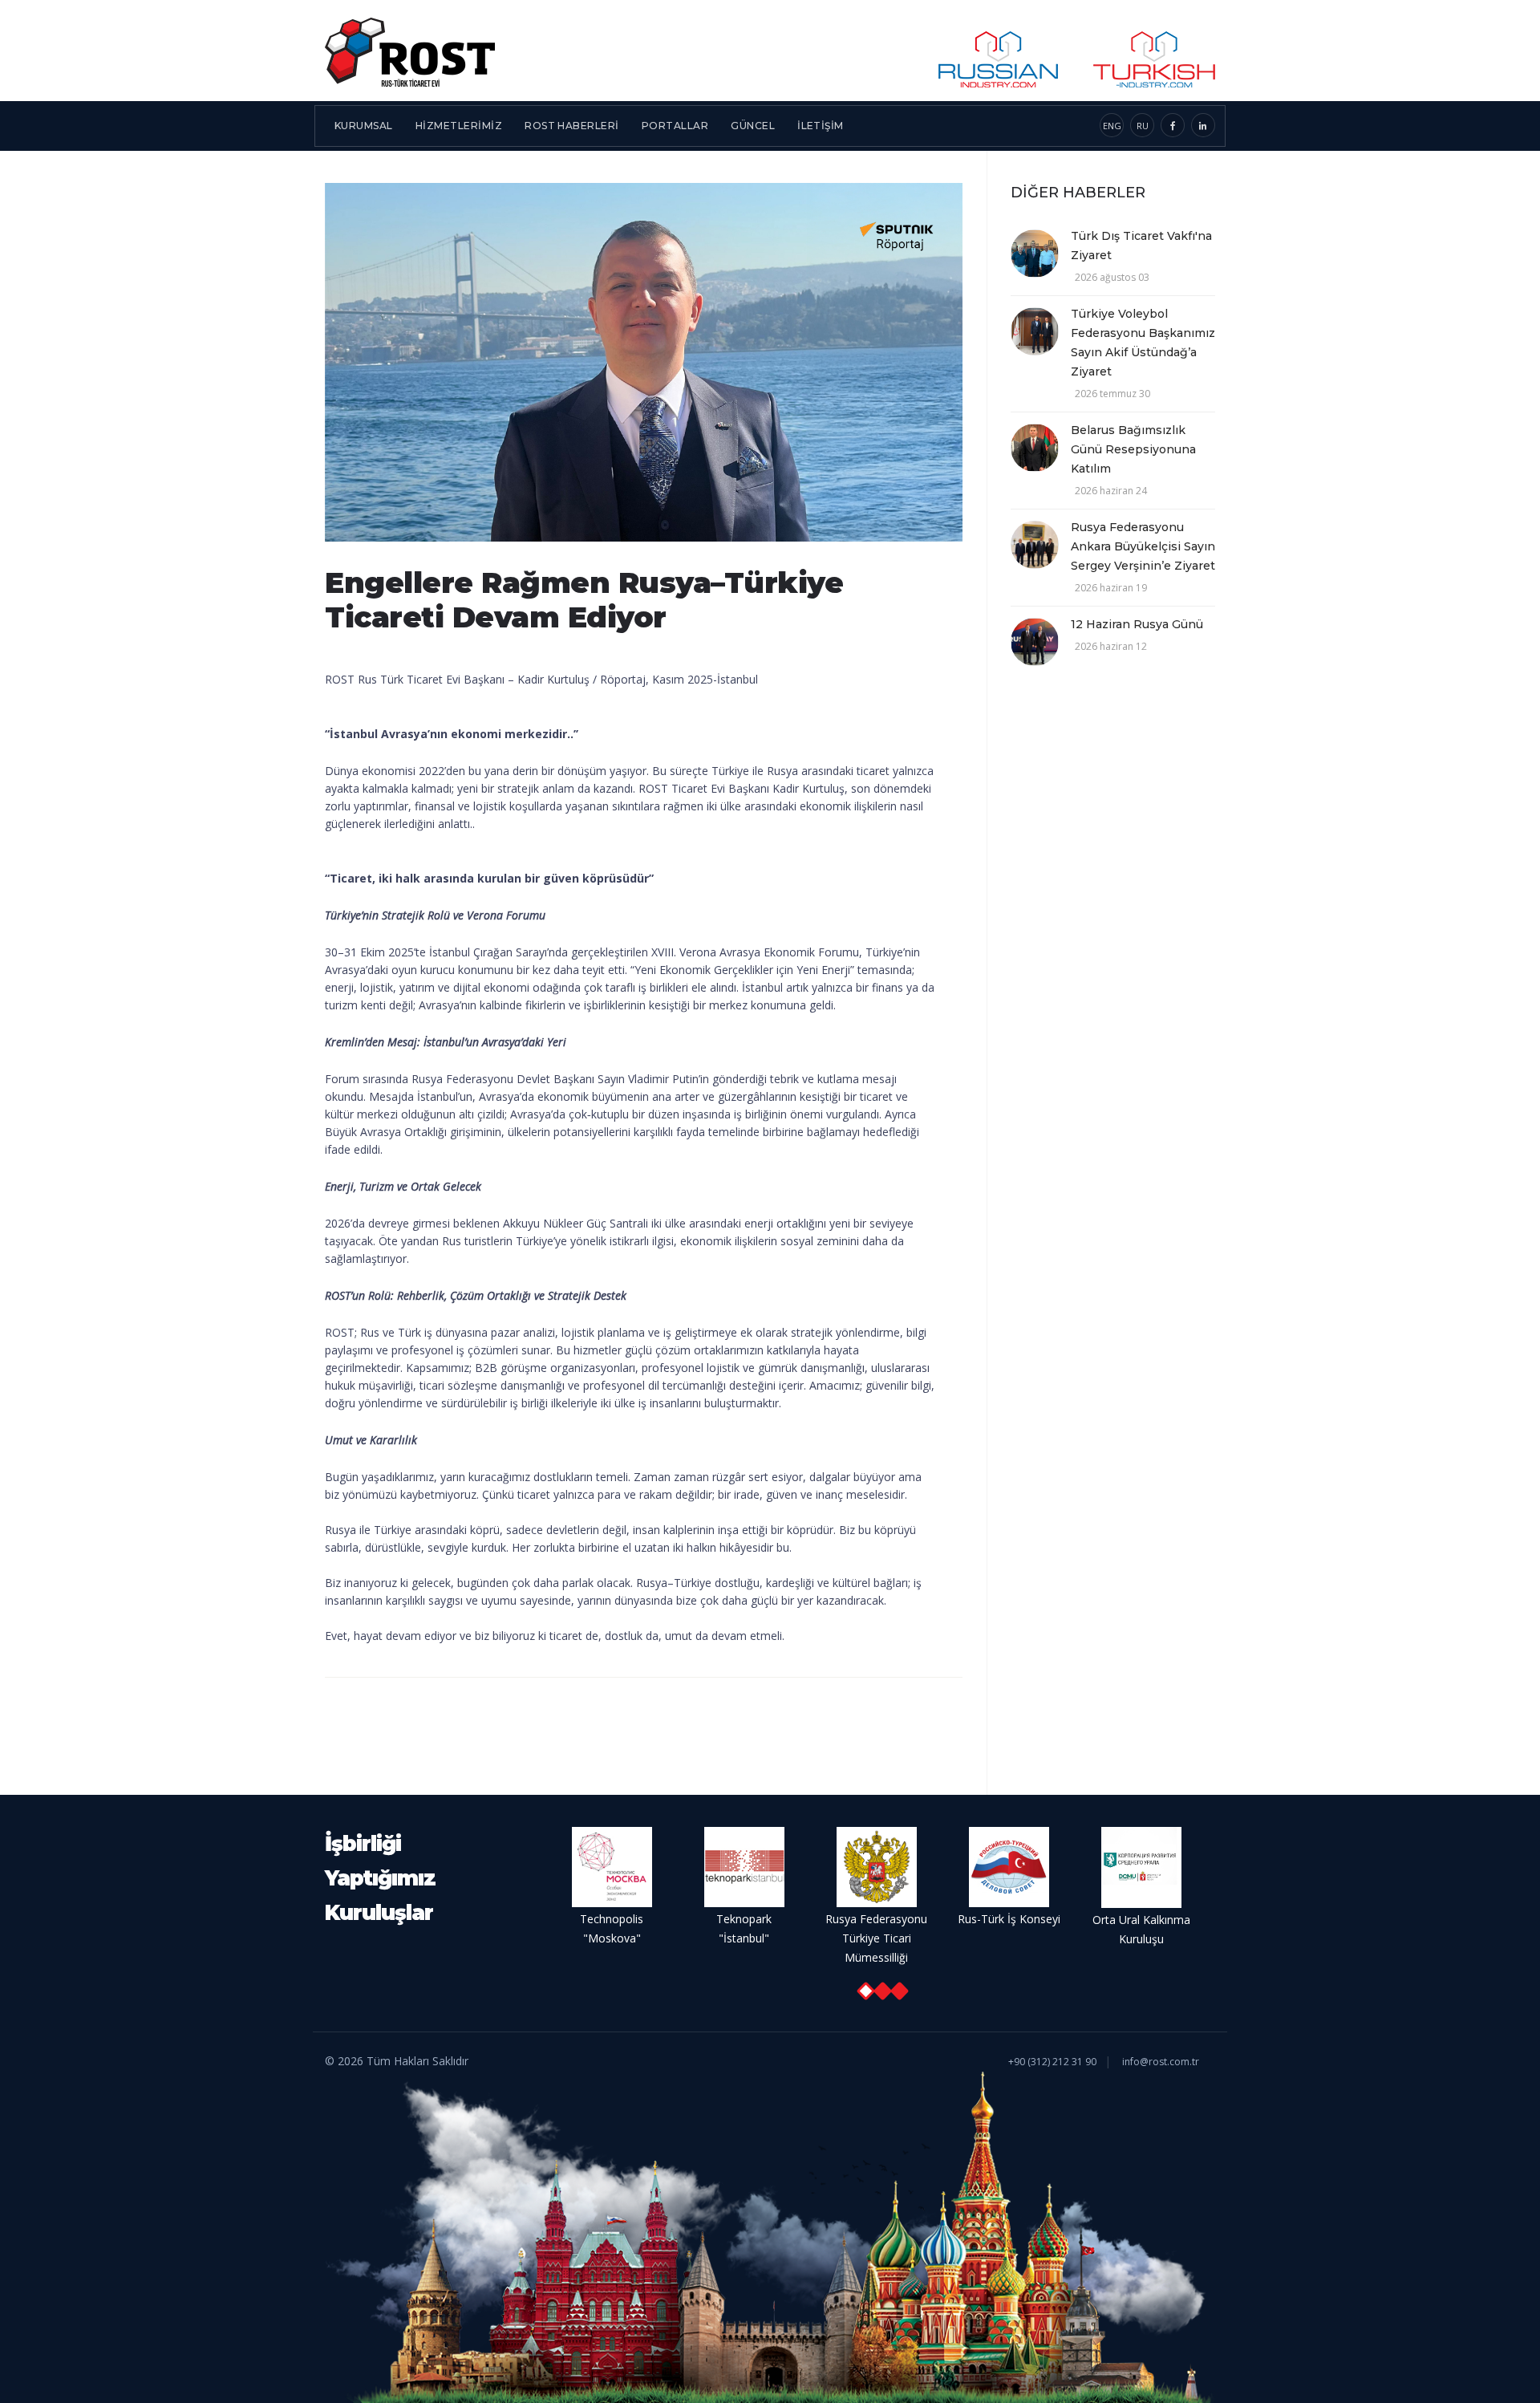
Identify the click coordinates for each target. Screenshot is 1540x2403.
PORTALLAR (675, 126)
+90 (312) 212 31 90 (1052, 2062)
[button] (865, 1991)
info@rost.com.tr (1161, 2062)
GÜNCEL (753, 126)
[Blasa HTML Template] (410, 51)
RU (1143, 126)
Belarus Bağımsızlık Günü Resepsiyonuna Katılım (1133, 449)
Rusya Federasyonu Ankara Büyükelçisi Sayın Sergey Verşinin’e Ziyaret (1143, 546)
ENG (1112, 126)
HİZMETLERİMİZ (459, 126)
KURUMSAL (364, 126)
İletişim (821, 126)
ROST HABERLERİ (572, 126)
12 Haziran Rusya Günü (1137, 624)
